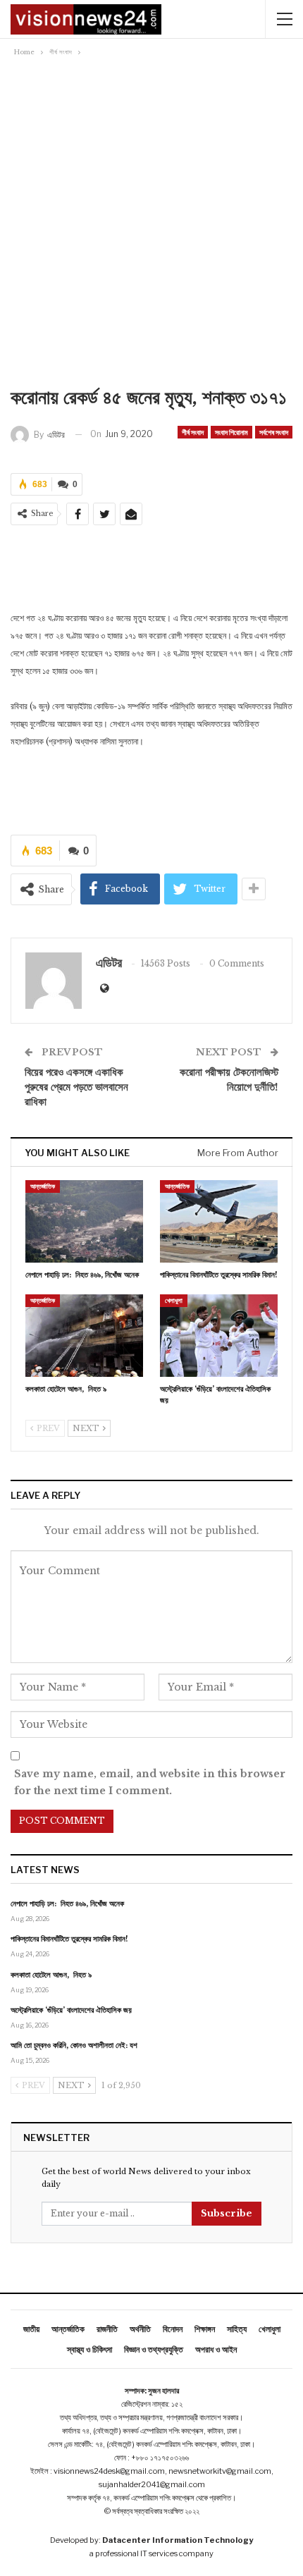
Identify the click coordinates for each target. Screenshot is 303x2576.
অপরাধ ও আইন (216, 2349)
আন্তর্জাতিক (43, 1186)
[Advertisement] (151, 226)
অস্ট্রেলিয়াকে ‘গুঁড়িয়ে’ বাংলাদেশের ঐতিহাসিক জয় (71, 2010)
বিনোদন (173, 2329)
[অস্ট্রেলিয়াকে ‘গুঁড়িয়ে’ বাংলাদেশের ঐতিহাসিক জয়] (219, 1336)
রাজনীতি (107, 2329)
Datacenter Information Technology (178, 2540)
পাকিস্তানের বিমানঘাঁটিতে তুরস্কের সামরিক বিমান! (69, 1939)
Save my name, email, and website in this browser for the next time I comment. (150, 1782)
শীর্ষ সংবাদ (193, 432)
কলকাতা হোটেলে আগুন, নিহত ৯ (51, 1975)
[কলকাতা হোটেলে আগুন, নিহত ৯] (84, 1336)
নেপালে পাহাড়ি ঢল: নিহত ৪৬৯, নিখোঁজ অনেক (67, 1903)
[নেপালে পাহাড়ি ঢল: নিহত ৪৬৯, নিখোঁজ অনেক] (84, 1221)
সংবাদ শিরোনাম (231, 432)
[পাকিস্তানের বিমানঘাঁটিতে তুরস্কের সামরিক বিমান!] (219, 1221)
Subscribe (227, 2213)
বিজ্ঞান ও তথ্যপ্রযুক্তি (154, 2349)
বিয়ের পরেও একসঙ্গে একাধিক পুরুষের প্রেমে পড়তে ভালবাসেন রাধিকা (76, 1087)
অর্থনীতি (140, 2329)
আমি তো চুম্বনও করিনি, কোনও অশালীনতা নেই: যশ (74, 2045)
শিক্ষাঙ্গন (205, 2329)
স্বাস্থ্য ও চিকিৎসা (89, 2349)
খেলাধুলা (174, 1300)
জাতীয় (31, 2329)
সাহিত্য (237, 2329)
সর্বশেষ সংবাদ (274, 432)
